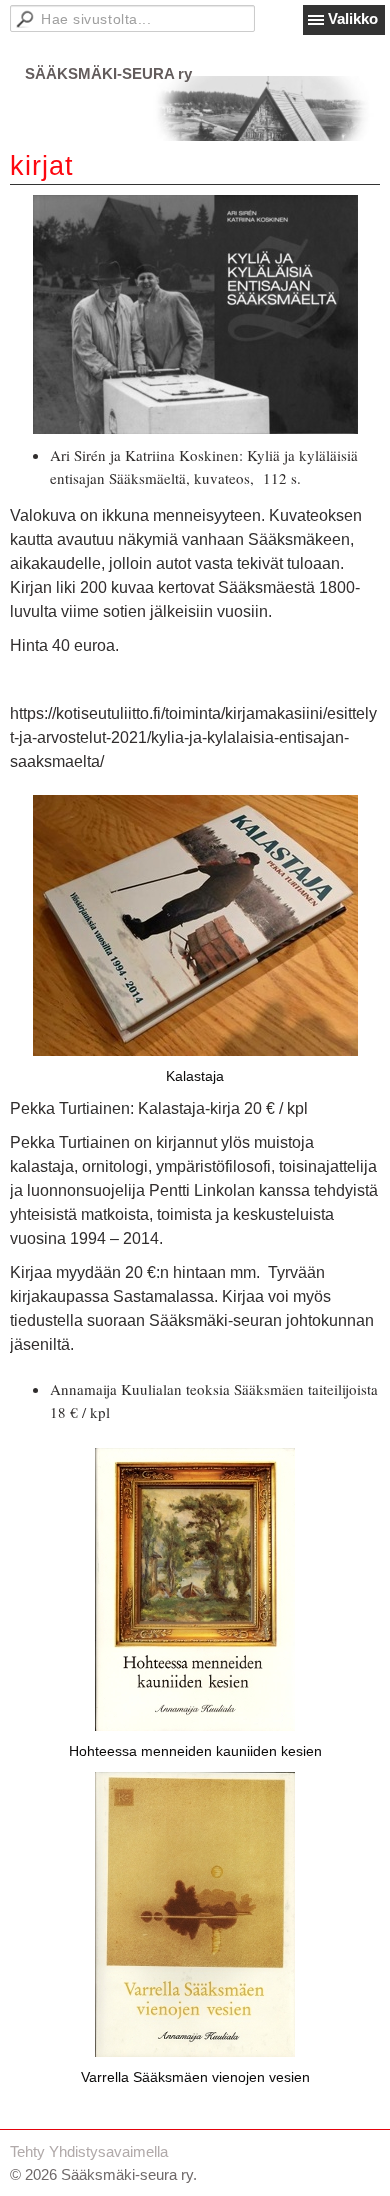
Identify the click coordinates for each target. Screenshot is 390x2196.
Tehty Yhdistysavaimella (89, 2151)
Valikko (353, 18)
